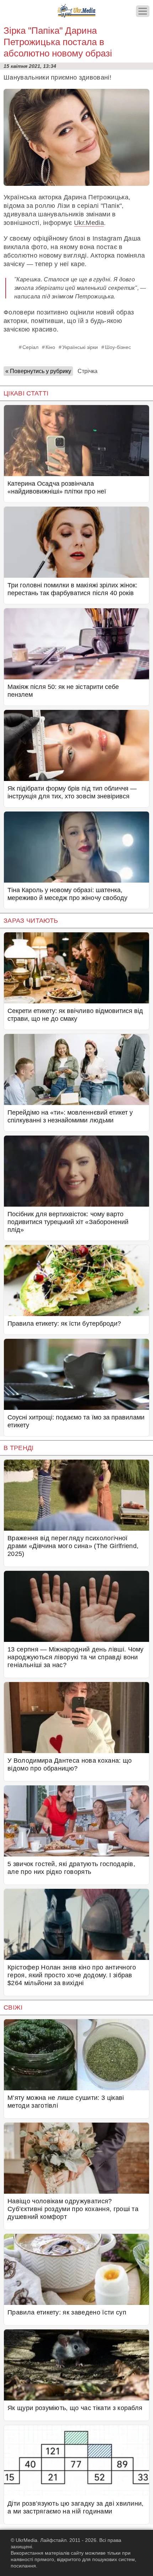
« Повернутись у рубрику (38, 371)
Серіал (30, 347)
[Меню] (143, 11)
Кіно (50, 347)
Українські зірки (80, 347)
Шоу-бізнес (118, 347)
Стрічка (88, 371)
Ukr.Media (89, 223)
